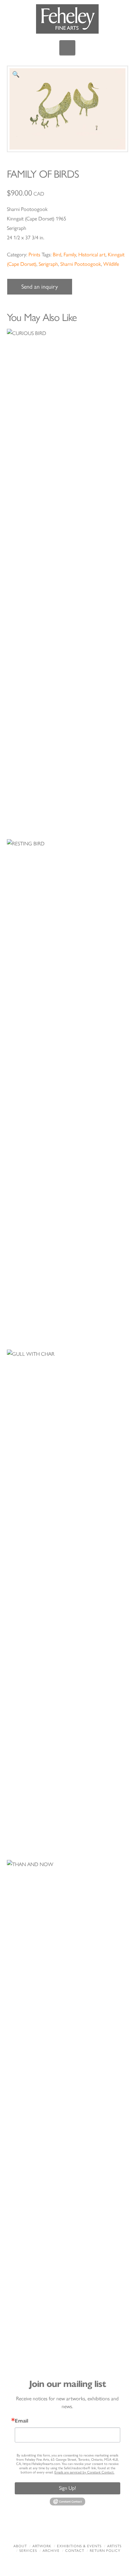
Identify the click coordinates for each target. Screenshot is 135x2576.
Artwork (42, 2546)
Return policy (105, 2551)
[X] (57, 2529)
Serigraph (48, 264)
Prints (34, 255)
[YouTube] (78, 2529)
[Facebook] (36, 2529)
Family (70, 255)
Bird (57, 255)
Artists (114, 2546)
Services (28, 2551)
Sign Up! (67, 2488)
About (20, 2546)
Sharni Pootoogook (81, 264)
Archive (51, 2551)
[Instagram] (99, 2529)
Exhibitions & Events (79, 2546)
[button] (67, 48)
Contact (75, 2551)
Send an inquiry (40, 287)
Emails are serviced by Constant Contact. (84, 2472)
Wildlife (111, 264)
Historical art (92, 255)
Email (21, 2421)
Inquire (67, 573)
